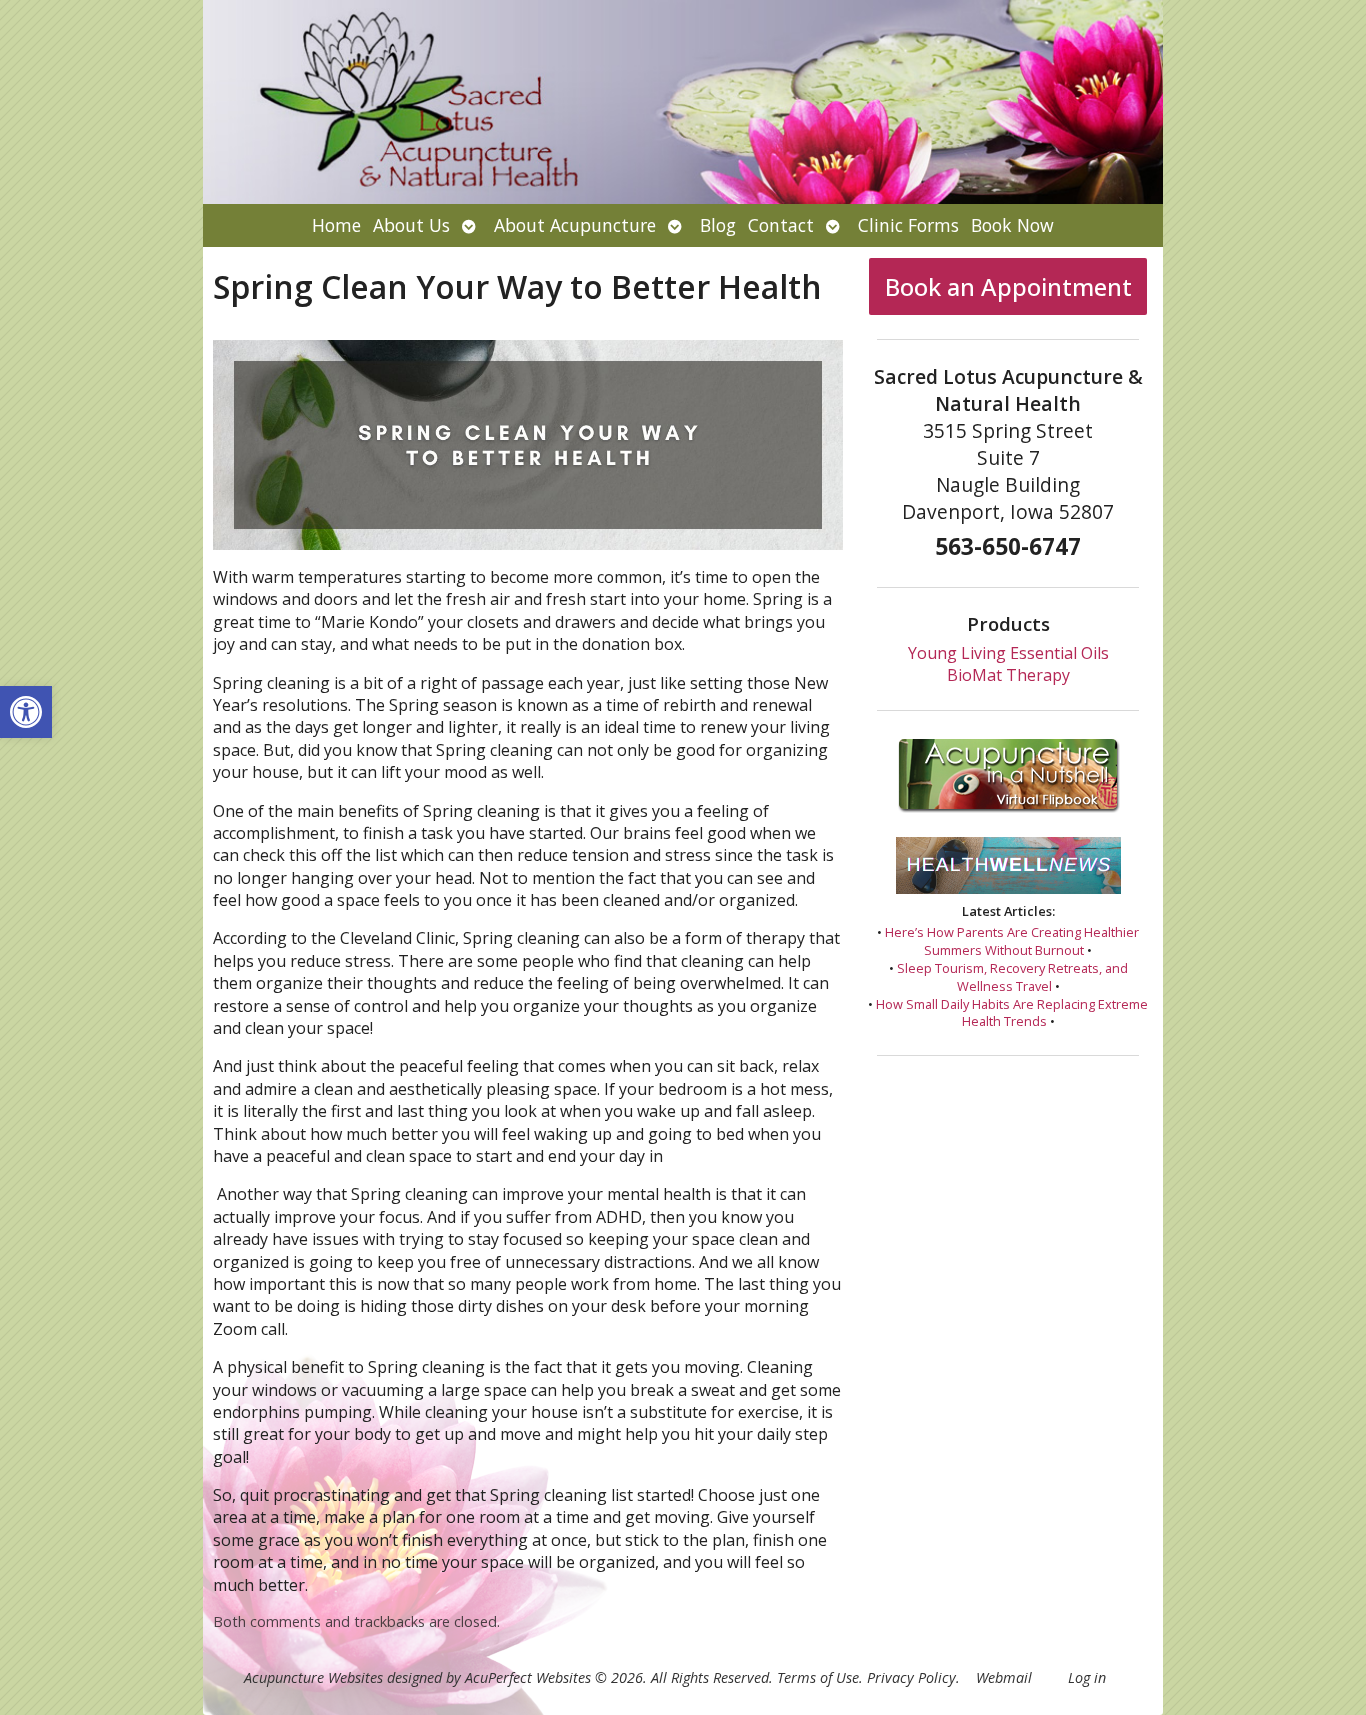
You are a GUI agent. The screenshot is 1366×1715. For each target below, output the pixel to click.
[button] (26, 712)
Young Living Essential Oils (1008, 653)
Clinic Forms (908, 225)
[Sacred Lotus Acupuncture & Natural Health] (683, 102)
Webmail (1004, 1677)
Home (336, 225)
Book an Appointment (1008, 286)
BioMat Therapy (1008, 675)
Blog (718, 225)
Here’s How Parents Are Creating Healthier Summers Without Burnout (1012, 941)
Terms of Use (818, 1677)
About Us (411, 225)
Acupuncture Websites (313, 1677)
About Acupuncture (575, 225)
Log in (1087, 1677)
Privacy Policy (911, 1677)
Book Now (1012, 225)
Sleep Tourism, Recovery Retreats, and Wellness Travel (1012, 977)
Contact (781, 225)
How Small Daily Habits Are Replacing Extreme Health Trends (1012, 1013)
